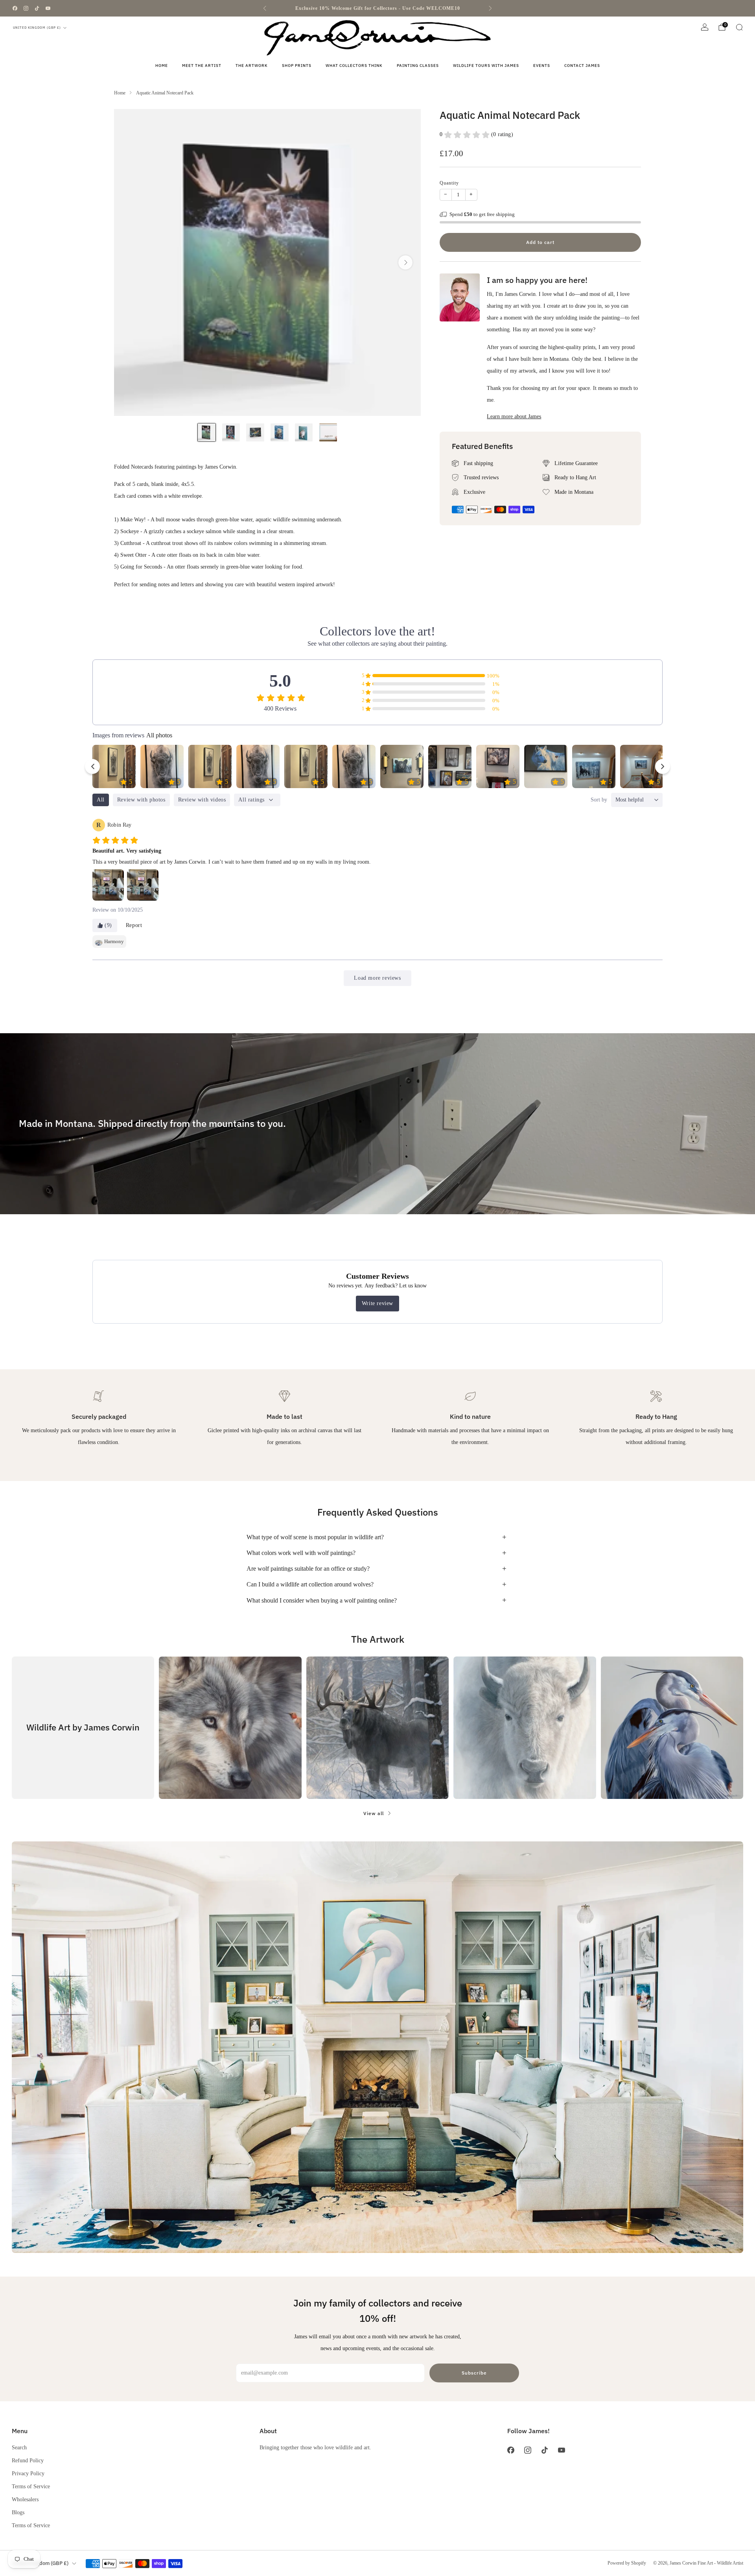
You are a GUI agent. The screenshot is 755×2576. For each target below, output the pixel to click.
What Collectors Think (354, 66)
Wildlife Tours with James (486, 66)
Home (162, 66)
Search (19, 2447)
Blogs (18, 2512)
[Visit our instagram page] (26, 8)
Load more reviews (377, 978)
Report (134, 925)
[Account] (705, 27)
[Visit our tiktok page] (37, 8)
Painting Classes (418, 66)
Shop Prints (297, 66)
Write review (377, 1303)
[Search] (739, 27)
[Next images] (663, 766)
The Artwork (252, 66)
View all (374, 1813)
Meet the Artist (202, 66)
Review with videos (202, 800)
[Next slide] (405, 262)
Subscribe (474, 2373)
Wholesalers (25, 2499)
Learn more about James (514, 416)
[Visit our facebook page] (15, 8)
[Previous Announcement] (265, 8)
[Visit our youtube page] (48, 8)
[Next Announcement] (490, 8)
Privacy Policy (28, 2473)
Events (542, 66)
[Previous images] (92, 766)
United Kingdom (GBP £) (37, 28)
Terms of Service (31, 2486)
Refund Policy (28, 2460)
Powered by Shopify (627, 2563)
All (101, 800)
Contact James (582, 66)
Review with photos (141, 800)
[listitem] (377, 8)
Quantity (449, 183)
